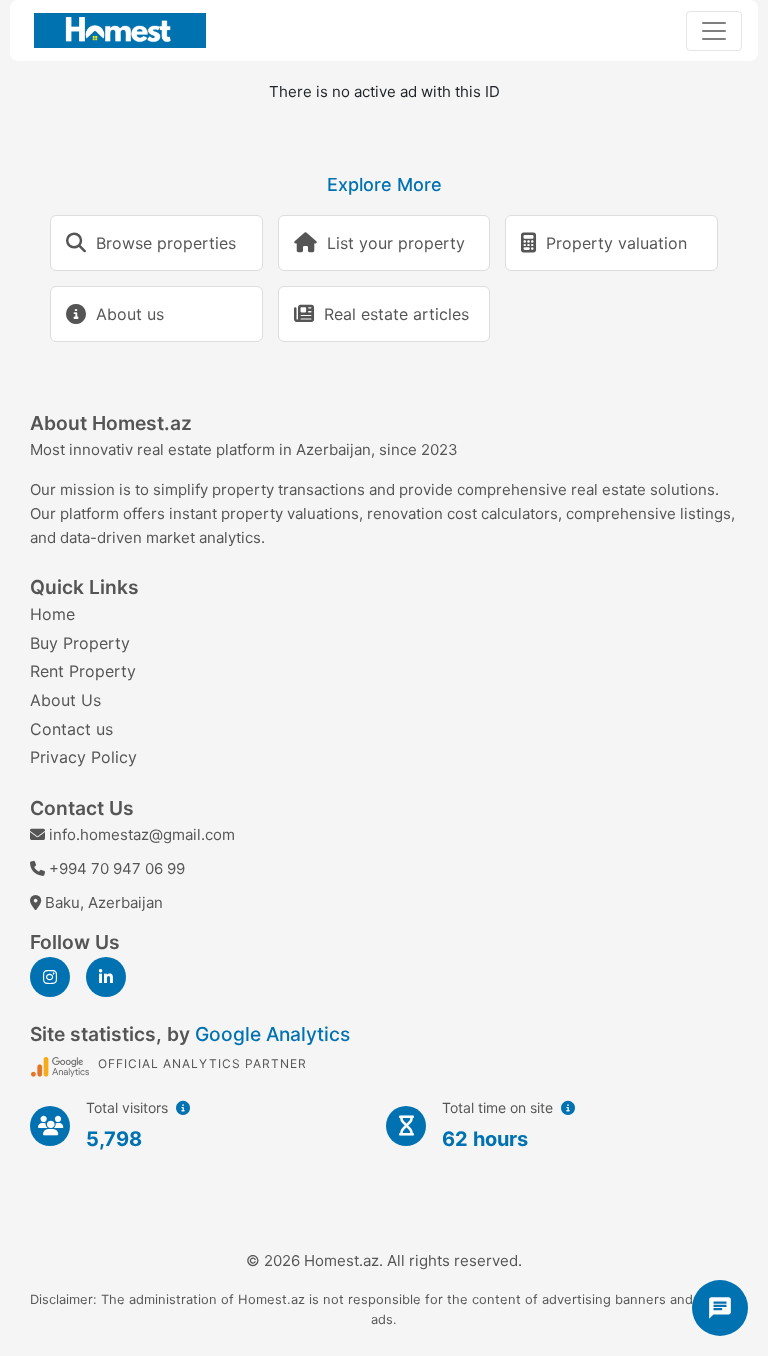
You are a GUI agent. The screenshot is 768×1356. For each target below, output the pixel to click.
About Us (65, 700)
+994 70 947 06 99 (117, 868)
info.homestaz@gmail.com (142, 834)
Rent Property (83, 671)
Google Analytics (272, 1034)
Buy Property (80, 643)
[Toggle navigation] (714, 31)
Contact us (71, 729)
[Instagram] (50, 977)
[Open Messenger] (720, 1308)
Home (52, 614)
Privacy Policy (83, 757)
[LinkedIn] (106, 977)
